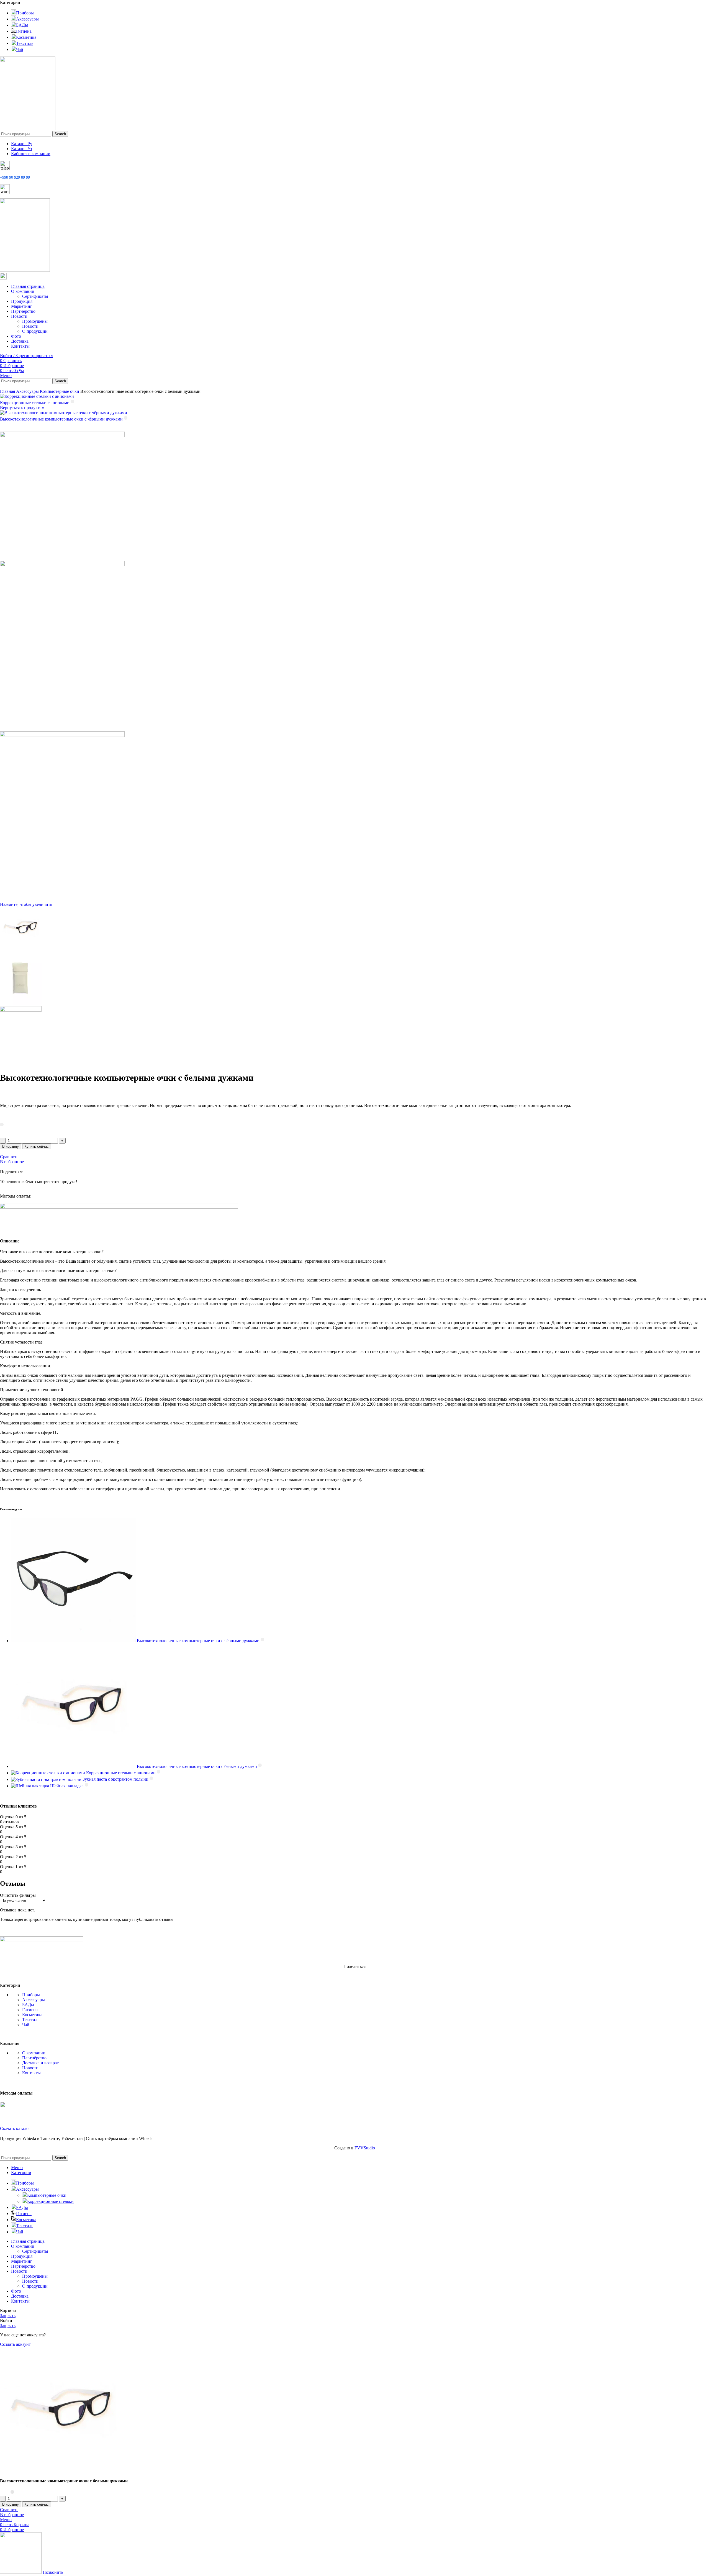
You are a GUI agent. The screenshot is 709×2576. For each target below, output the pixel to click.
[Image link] (42, 1940)
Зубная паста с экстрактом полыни (116, 1779)
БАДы (28, 2005)
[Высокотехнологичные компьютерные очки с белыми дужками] (74, 1766)
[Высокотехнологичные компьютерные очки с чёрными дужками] (74, 1641)
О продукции (35, 331)
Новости (30, 326)
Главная (8, 391)
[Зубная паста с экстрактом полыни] (47, 1779)
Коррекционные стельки (50, 2201)
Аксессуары (28, 391)
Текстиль (31, 2020)
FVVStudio (365, 2148)
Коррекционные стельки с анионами (35, 403)
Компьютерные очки (60, 391)
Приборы (31, 1995)
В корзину (11, 1146)
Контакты (31, 2073)
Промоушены (35, 321)
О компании (34, 2053)
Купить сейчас (37, 1146)
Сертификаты (35, 296)
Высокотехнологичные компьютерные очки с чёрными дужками (62, 419)
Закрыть (8, 2315)
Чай (26, 2025)
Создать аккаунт (15, 2344)
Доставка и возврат (40, 2063)
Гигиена (30, 2010)
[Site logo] (28, 128)
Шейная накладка (67, 1786)
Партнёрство (34, 2058)
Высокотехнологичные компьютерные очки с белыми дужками (197, 1766)
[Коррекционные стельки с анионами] (49, 1773)
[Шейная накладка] (31, 1786)
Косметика (32, 2015)
